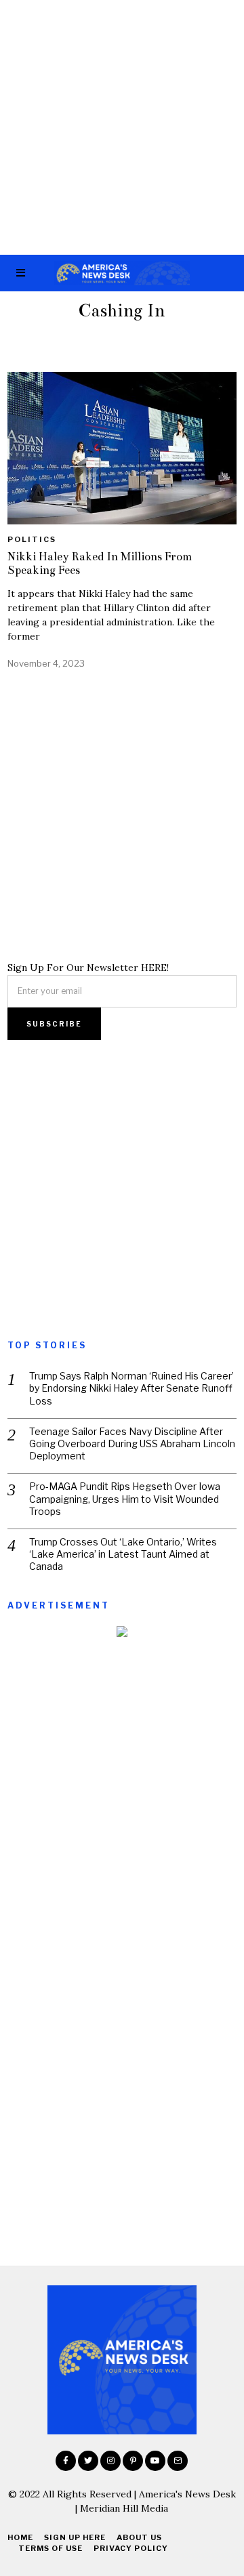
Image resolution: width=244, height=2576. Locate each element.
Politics (32, 539)
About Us (139, 2537)
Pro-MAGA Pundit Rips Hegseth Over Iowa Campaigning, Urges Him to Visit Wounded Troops (125, 1498)
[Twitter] (88, 2461)
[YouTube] (155, 2461)
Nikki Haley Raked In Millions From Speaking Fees (100, 563)
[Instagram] (110, 2461)
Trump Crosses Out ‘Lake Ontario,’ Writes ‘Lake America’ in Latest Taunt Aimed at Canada (123, 1554)
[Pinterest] (133, 2461)
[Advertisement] (122, 127)
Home (20, 2537)
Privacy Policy (131, 2548)
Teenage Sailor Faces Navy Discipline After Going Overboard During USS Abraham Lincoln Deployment (132, 1443)
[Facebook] (66, 2461)
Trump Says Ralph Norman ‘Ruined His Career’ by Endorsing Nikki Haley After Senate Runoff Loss (131, 1388)
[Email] (178, 2461)
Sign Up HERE (75, 2537)
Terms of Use (50, 2548)
